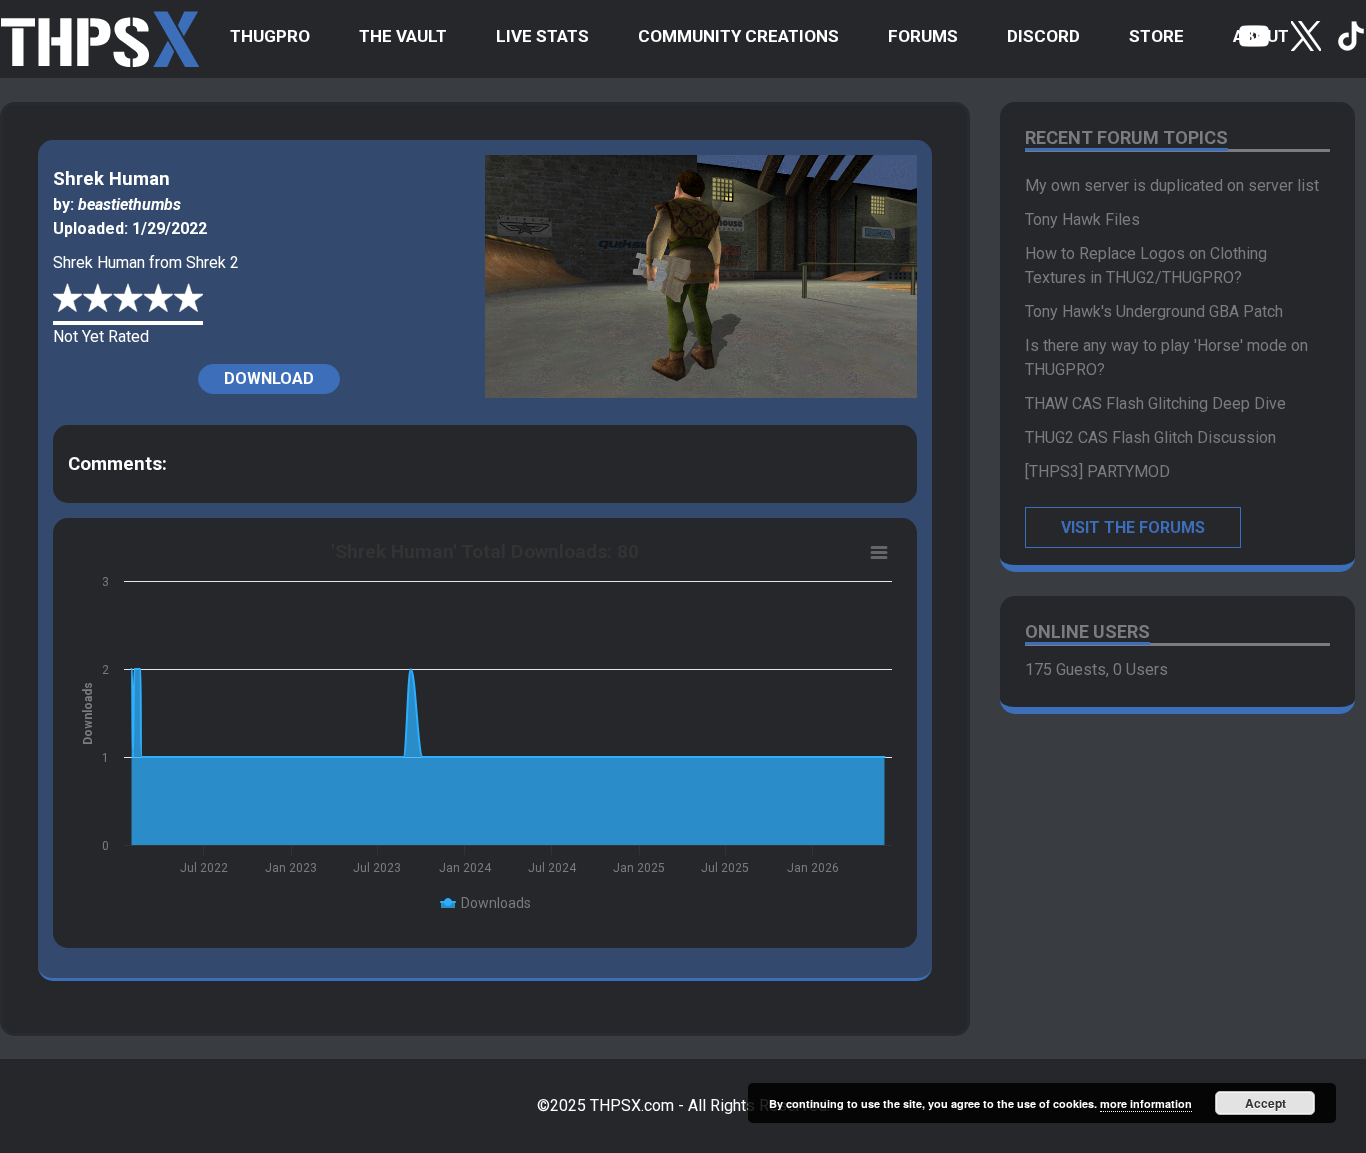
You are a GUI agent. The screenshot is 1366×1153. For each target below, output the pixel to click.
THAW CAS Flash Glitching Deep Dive (1155, 403)
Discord (1043, 36)
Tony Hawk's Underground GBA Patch (1154, 311)
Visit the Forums (1133, 527)
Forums (923, 36)
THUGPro (270, 36)
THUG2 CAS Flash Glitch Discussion (1150, 437)
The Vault (403, 36)
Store (1156, 36)
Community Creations (738, 36)
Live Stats (542, 36)
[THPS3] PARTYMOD (1097, 471)
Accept (1265, 1103)
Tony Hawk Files (1082, 219)
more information (1146, 1103)
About (1261, 36)
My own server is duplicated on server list (1172, 185)
